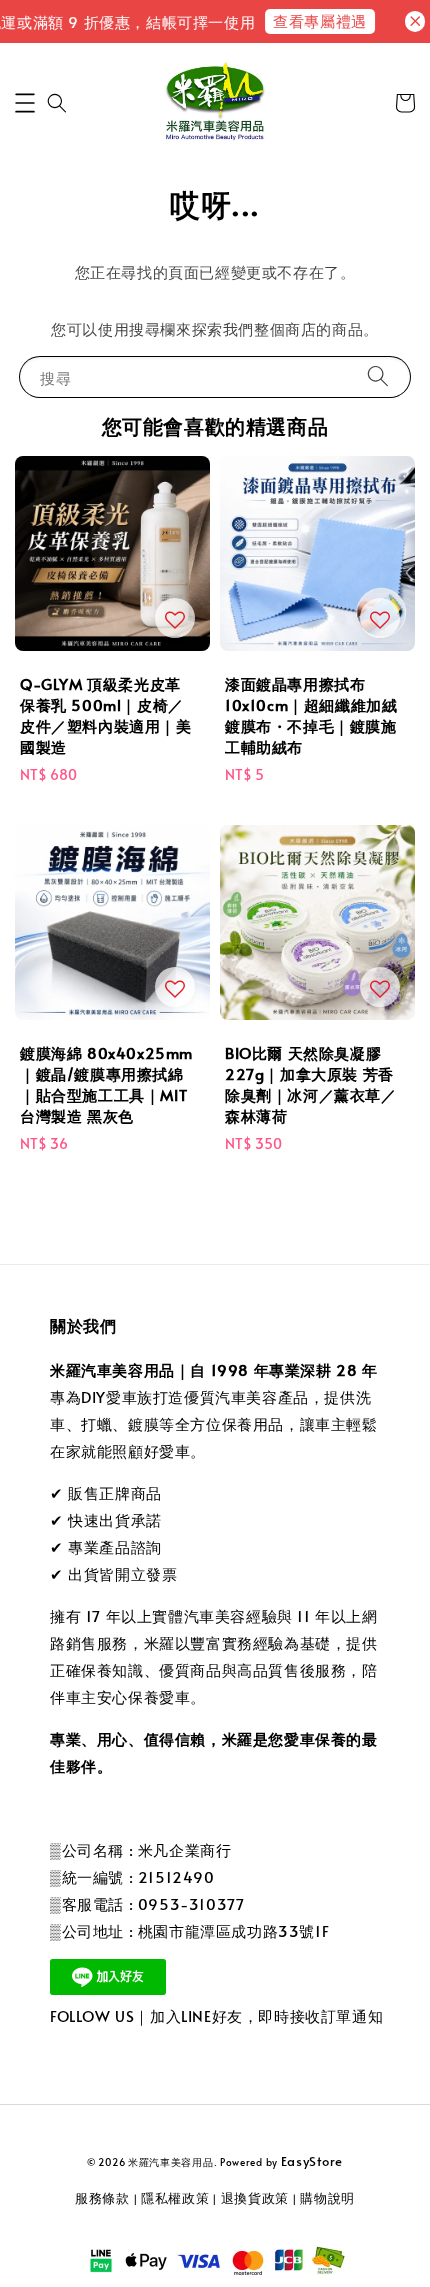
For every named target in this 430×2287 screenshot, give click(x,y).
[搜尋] (378, 376)
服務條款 (102, 2198)
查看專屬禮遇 (310, 20)
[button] (25, 103)
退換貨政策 (255, 2198)
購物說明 (327, 2198)
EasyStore (312, 2161)
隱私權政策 (175, 2198)
